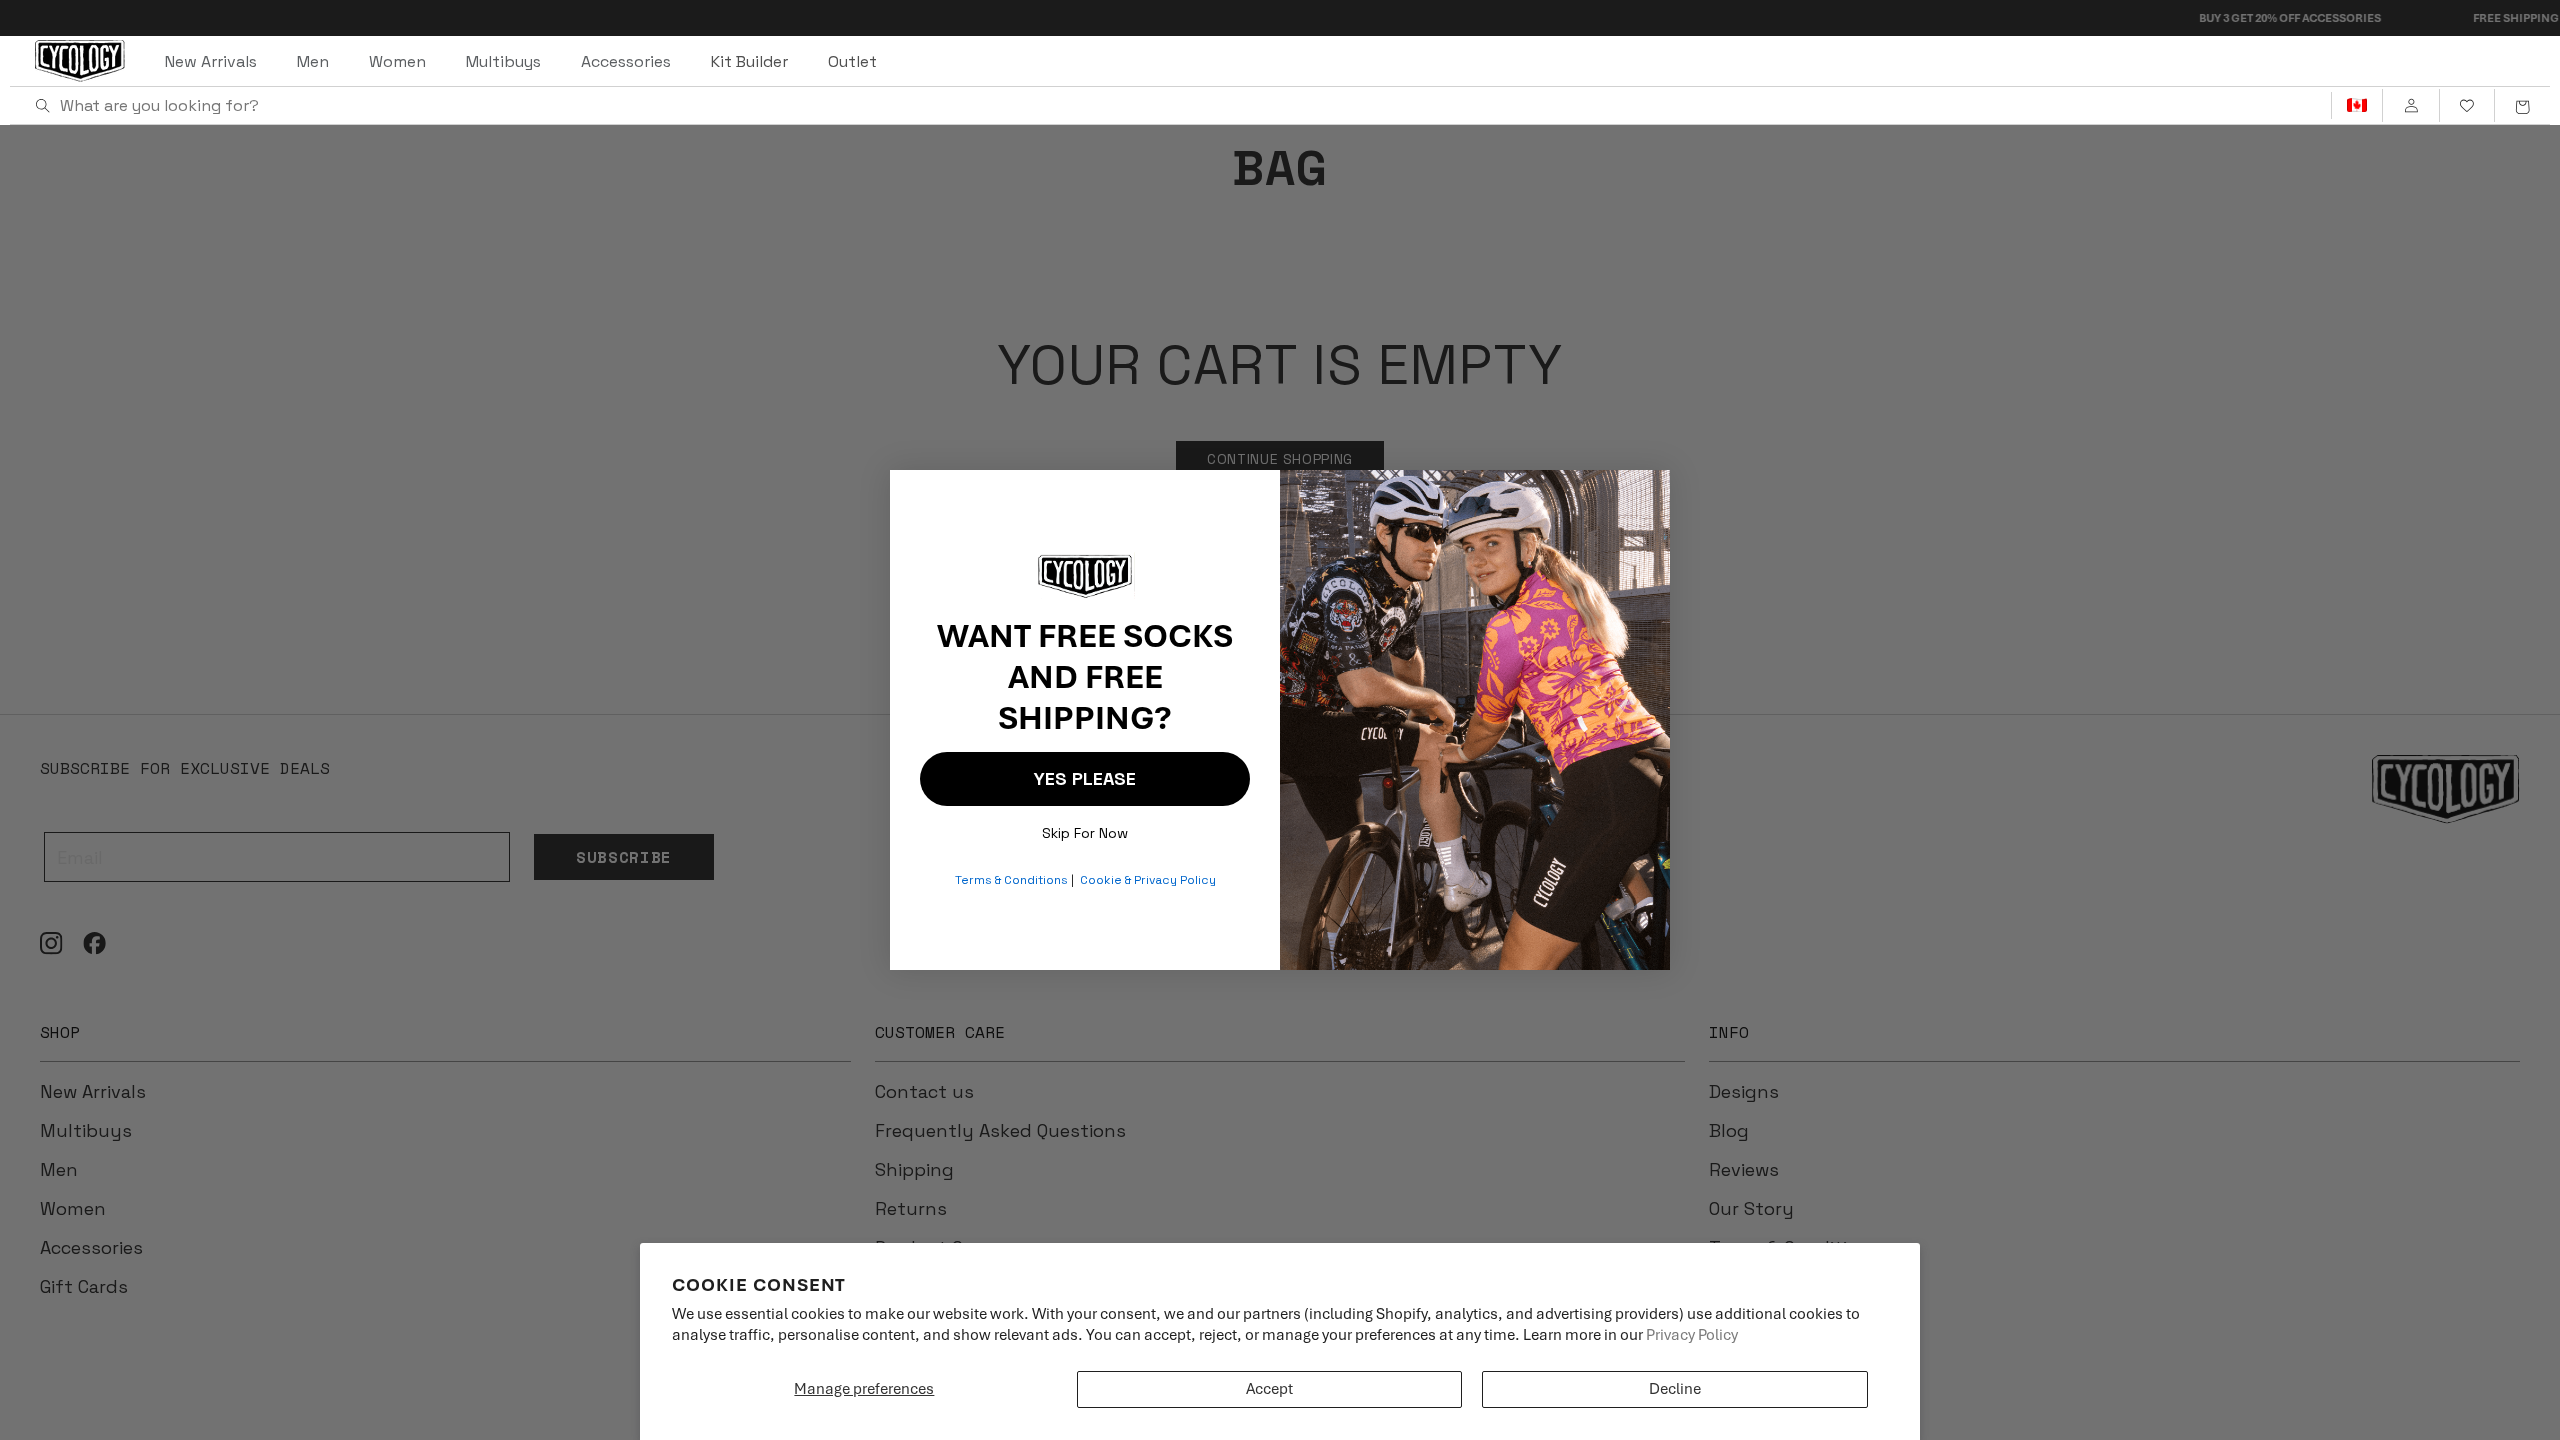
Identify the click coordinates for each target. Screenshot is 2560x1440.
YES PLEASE (1085, 778)
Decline (1675, 1389)
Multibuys (503, 61)
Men (313, 61)
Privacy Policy (1692, 1335)
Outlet (852, 61)
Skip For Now (1085, 828)
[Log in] (2410, 106)
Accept (1269, 1389)
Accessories (626, 61)
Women (397, 61)
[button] (2522, 106)
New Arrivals (211, 61)
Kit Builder (749, 61)
